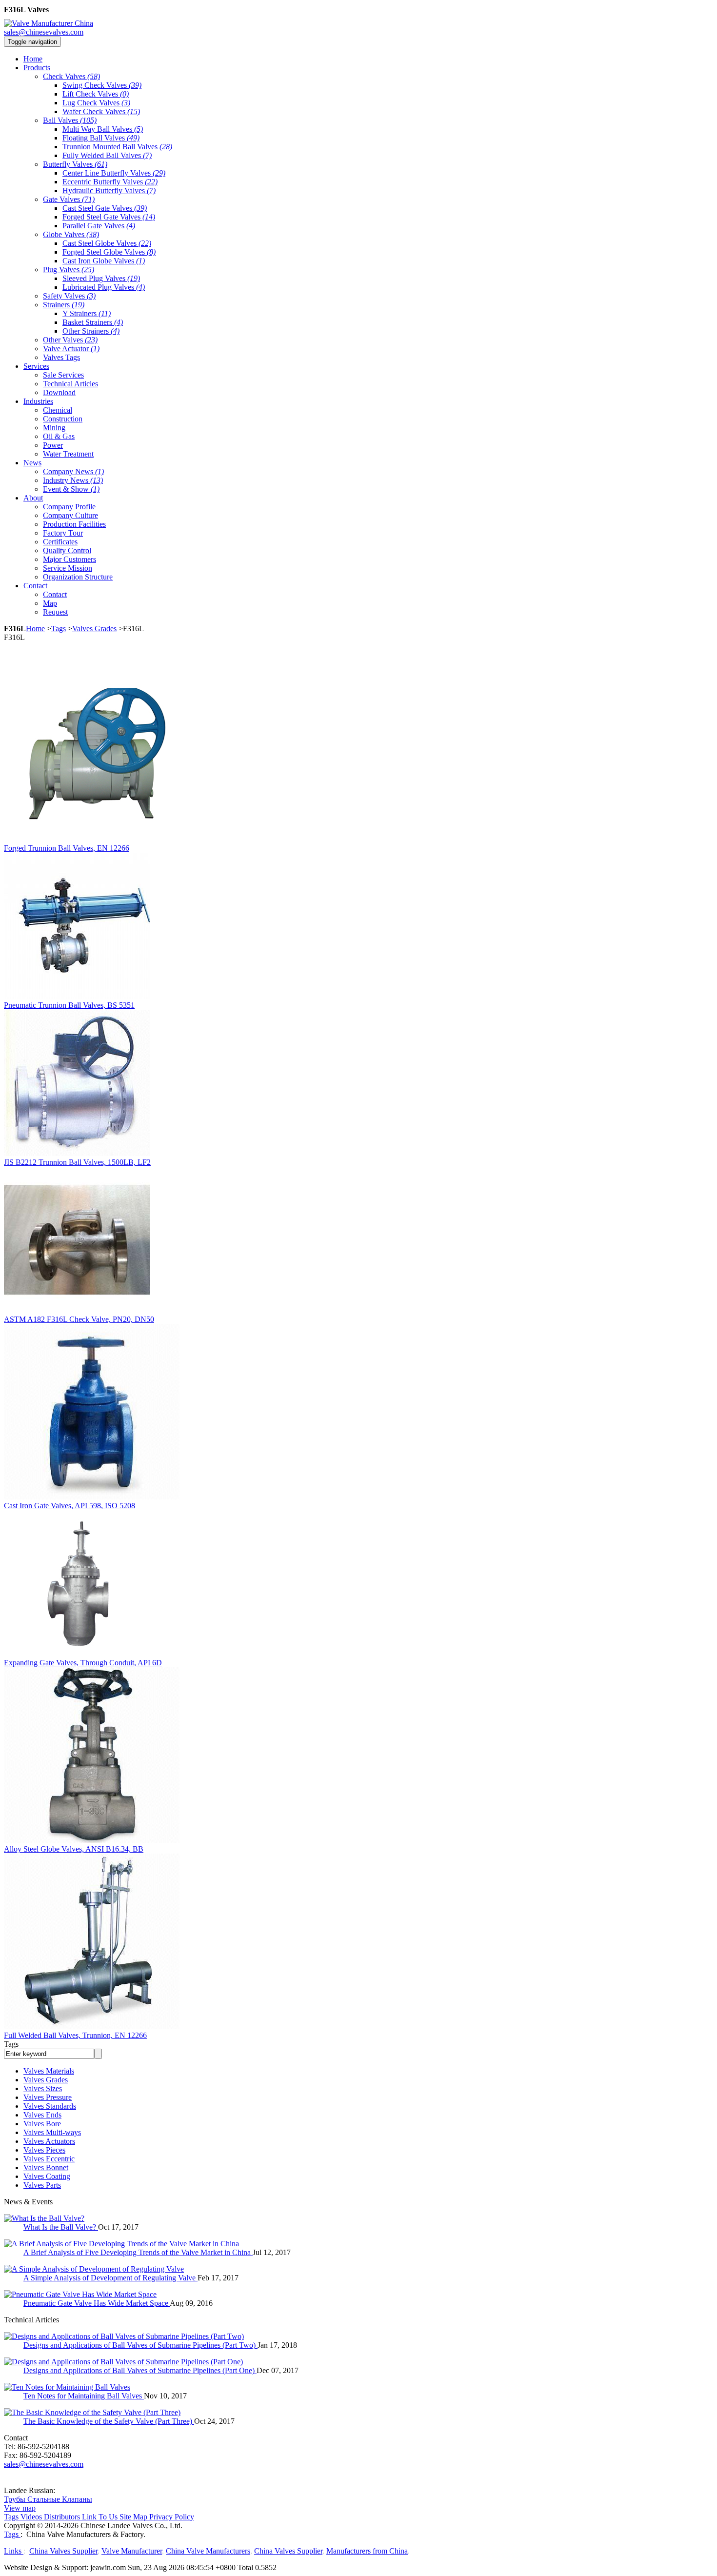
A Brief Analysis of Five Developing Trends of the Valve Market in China (138, 2252)
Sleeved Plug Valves (101, 278)
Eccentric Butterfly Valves (110, 182)
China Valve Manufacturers (208, 2551)
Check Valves (71, 76)
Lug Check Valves (96, 103)
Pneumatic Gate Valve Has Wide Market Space (97, 2303)
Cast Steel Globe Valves (107, 243)
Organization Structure (78, 577)
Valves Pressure (48, 2097)
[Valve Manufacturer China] (49, 23)
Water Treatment (68, 454)
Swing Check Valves (102, 85)
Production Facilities (74, 524)
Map (50, 603)
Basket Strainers (93, 322)
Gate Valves (69, 199)
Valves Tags (61, 357)
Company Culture (70, 515)
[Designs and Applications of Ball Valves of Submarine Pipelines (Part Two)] (124, 2336)
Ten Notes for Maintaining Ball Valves (84, 2396)
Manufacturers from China (367, 2551)
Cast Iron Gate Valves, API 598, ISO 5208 (70, 1506)
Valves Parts (42, 2185)
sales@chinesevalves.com (44, 32)
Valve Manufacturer (132, 2551)
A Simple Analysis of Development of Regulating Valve (110, 2278)
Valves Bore (42, 2124)
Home (35, 629)
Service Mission (68, 568)
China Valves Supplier (63, 2551)
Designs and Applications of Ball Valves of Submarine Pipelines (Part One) (140, 2370)
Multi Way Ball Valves (103, 129)
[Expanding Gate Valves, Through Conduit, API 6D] (77, 1654)
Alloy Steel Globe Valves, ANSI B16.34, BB (74, 1849)
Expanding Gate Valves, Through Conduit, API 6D (83, 1663)
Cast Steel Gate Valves (105, 208)
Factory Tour (63, 533)
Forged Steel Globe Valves (109, 252)
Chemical (58, 410)
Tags (59, 629)
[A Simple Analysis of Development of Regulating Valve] (94, 2269)
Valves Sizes (43, 2088)
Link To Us (100, 2517)
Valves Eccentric (49, 2159)
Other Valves (70, 340)
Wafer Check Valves (101, 111)
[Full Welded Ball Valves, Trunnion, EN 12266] (92, 2027)
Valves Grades (94, 629)
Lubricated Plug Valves (104, 287)
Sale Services (63, 375)
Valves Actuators (49, 2141)
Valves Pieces (44, 2150)
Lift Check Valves (96, 94)
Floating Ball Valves (101, 138)
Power (53, 445)
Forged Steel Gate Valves (109, 217)
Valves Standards (50, 2106)
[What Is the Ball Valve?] (44, 2218)
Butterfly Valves (75, 164)
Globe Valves (71, 234)
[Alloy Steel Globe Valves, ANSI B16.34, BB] (92, 1840)
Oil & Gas (59, 436)
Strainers (64, 305)
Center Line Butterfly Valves (114, 173)
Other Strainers (91, 331)
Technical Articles (70, 384)
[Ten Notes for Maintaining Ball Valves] (67, 2387)
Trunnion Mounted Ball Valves (117, 147)
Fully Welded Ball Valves (107, 155)
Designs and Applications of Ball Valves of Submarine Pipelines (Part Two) (140, 2345)
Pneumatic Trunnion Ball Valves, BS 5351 (69, 1005)
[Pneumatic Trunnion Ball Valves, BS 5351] (77, 996)
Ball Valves (70, 120)
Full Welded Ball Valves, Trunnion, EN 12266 (75, 2035)
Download (59, 392)
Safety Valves (69, 296)
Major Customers (70, 559)
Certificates (60, 542)
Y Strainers (87, 313)
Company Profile (69, 507)
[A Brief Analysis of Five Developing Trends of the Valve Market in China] (121, 2244)
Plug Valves (69, 270)
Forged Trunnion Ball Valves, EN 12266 (67, 848)
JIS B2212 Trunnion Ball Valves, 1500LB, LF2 (77, 1162)
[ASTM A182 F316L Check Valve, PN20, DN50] (77, 1310)
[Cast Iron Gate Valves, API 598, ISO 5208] (92, 1497)
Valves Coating (47, 2176)
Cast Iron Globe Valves (104, 261)
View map (20, 2508)
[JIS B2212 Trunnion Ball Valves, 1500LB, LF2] (77, 1153)
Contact (55, 594)
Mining (54, 428)
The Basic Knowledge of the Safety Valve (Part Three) (109, 2421)
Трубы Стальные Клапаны (48, 2499)
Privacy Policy (172, 2517)
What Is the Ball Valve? (61, 2227)
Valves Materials (49, 2071)
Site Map (133, 2517)
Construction (63, 419)
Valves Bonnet (46, 2167)
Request (55, 612)
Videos (31, 2517)
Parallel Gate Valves (99, 226)
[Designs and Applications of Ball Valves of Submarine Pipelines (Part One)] (123, 2362)
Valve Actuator (71, 349)
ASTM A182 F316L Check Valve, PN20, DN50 (79, 1319)
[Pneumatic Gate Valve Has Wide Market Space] (80, 2294)
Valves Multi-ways (52, 2132)
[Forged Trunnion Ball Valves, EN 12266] (92, 839)
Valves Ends (42, 2115)
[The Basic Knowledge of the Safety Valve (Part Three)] (92, 2412)
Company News (73, 471)
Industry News (73, 480)
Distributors (62, 2517)
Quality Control (67, 550)
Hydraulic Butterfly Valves (109, 190)
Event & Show (71, 489)
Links (14, 2551)
